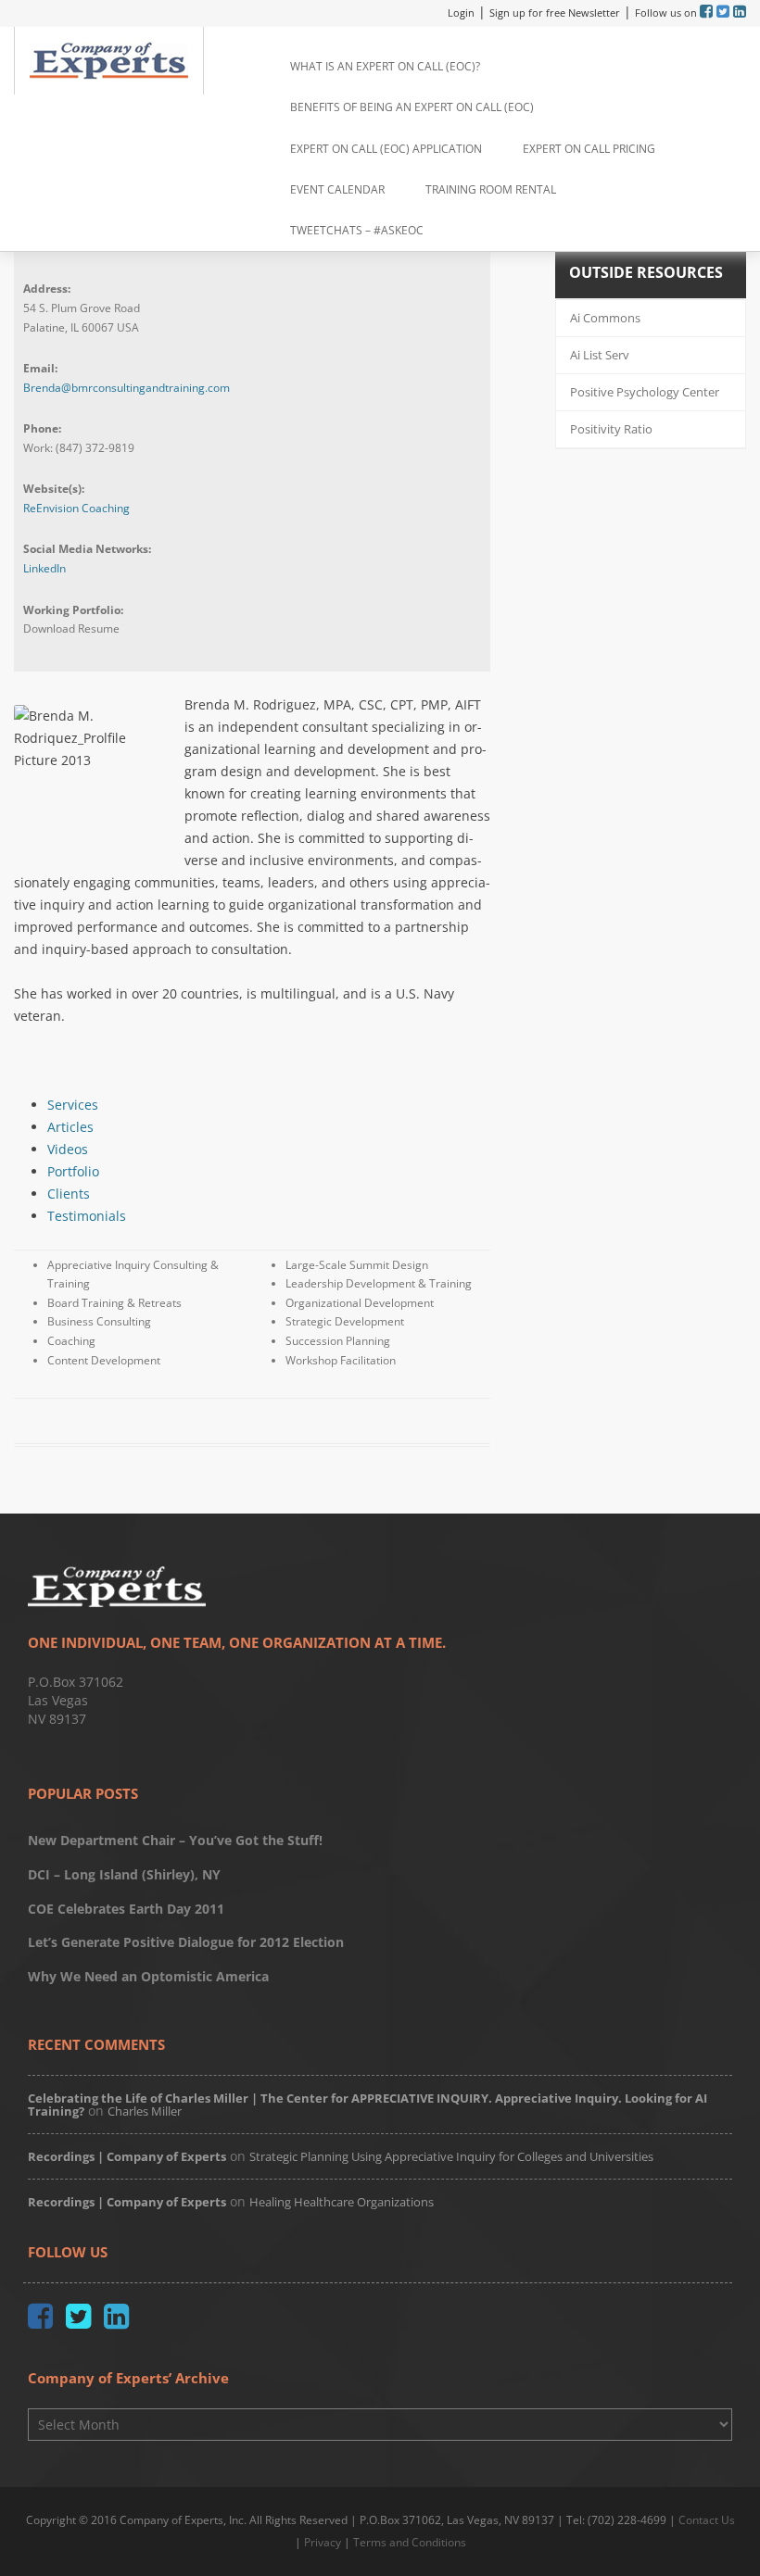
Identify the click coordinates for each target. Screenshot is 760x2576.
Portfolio (73, 1171)
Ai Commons (605, 318)
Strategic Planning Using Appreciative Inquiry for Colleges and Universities (451, 2156)
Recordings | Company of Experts (127, 2156)
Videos (68, 1149)
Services (73, 1105)
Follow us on (667, 13)
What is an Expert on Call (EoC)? (385, 66)
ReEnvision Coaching (76, 508)
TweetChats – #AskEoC (357, 230)
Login (461, 13)
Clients (69, 1194)
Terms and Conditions (410, 2542)
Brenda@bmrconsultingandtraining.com (127, 388)
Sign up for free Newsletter (555, 13)
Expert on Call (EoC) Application (386, 149)
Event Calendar (337, 189)
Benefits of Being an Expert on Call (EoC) (412, 107)
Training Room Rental (491, 189)
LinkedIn (44, 568)
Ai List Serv (600, 355)
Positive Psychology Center (645, 392)
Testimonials (87, 1216)
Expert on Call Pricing (589, 149)
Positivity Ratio (611, 429)
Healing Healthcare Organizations (342, 2202)
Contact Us (707, 2520)
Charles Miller (145, 2111)
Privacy (323, 2542)
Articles (70, 1127)
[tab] (269, 1105)
